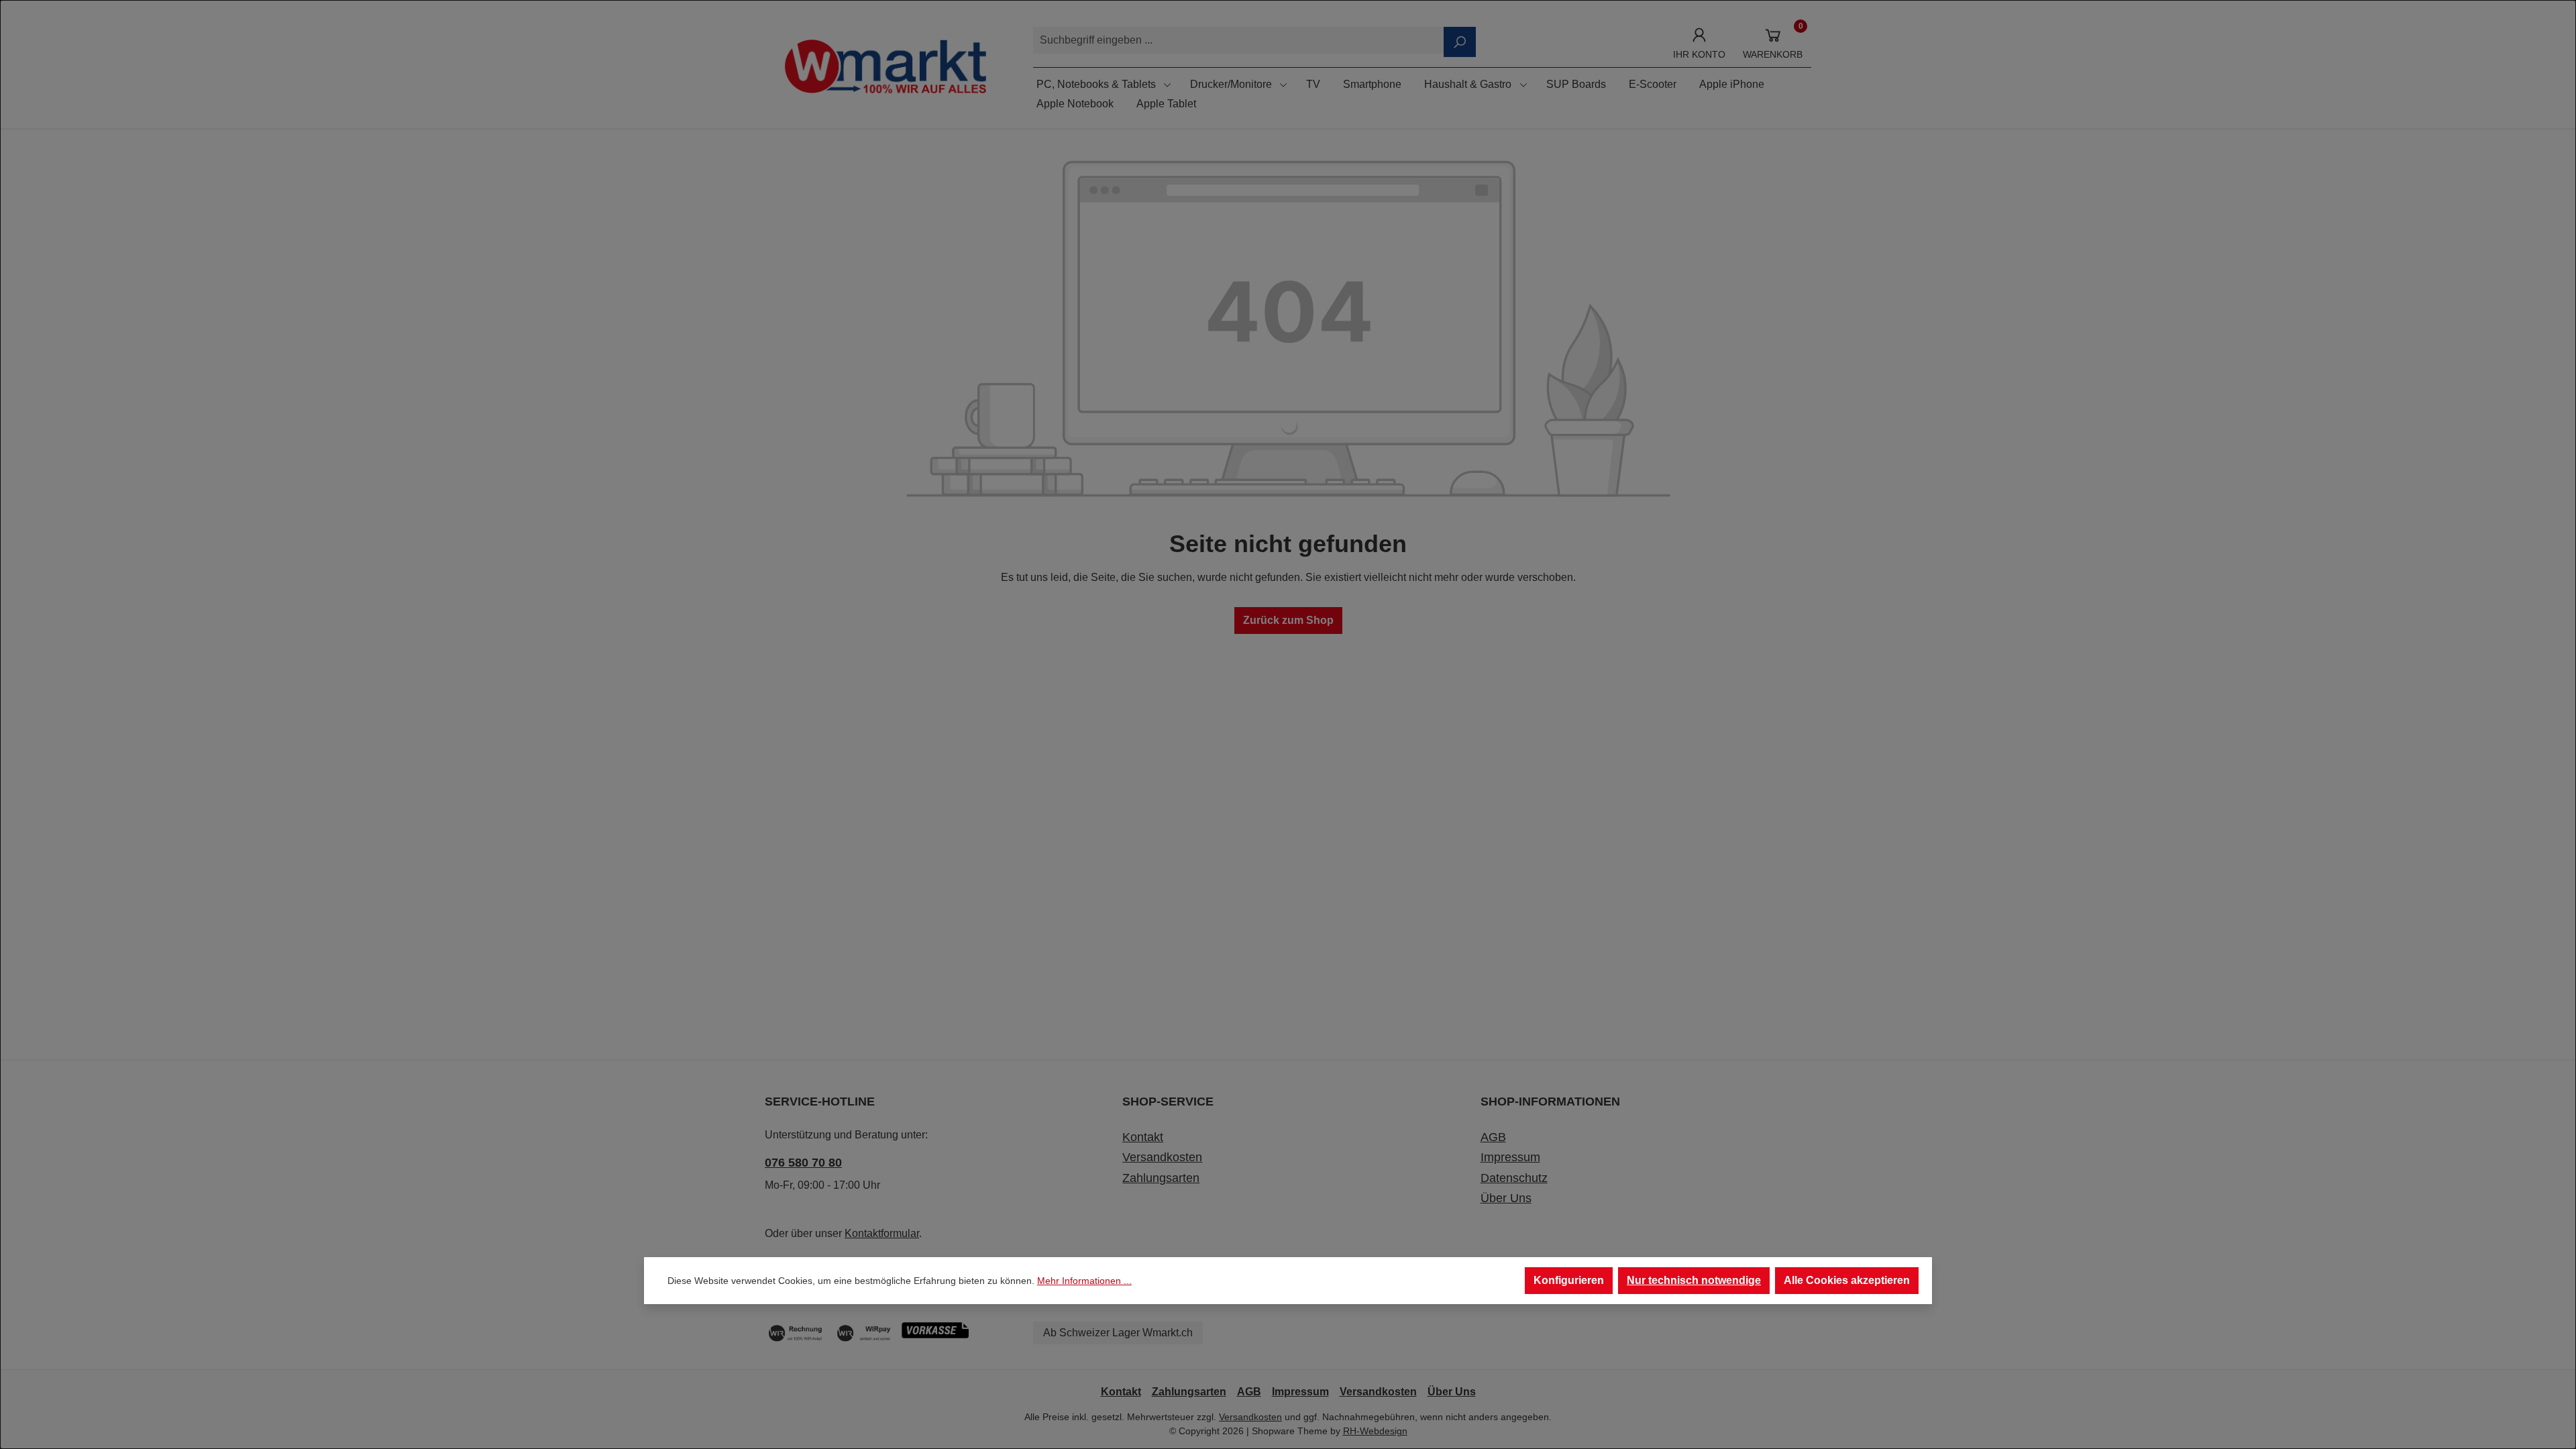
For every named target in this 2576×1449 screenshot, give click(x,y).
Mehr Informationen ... (1084, 1281)
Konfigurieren (1569, 1280)
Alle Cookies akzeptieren (1847, 1280)
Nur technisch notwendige (1694, 1280)
